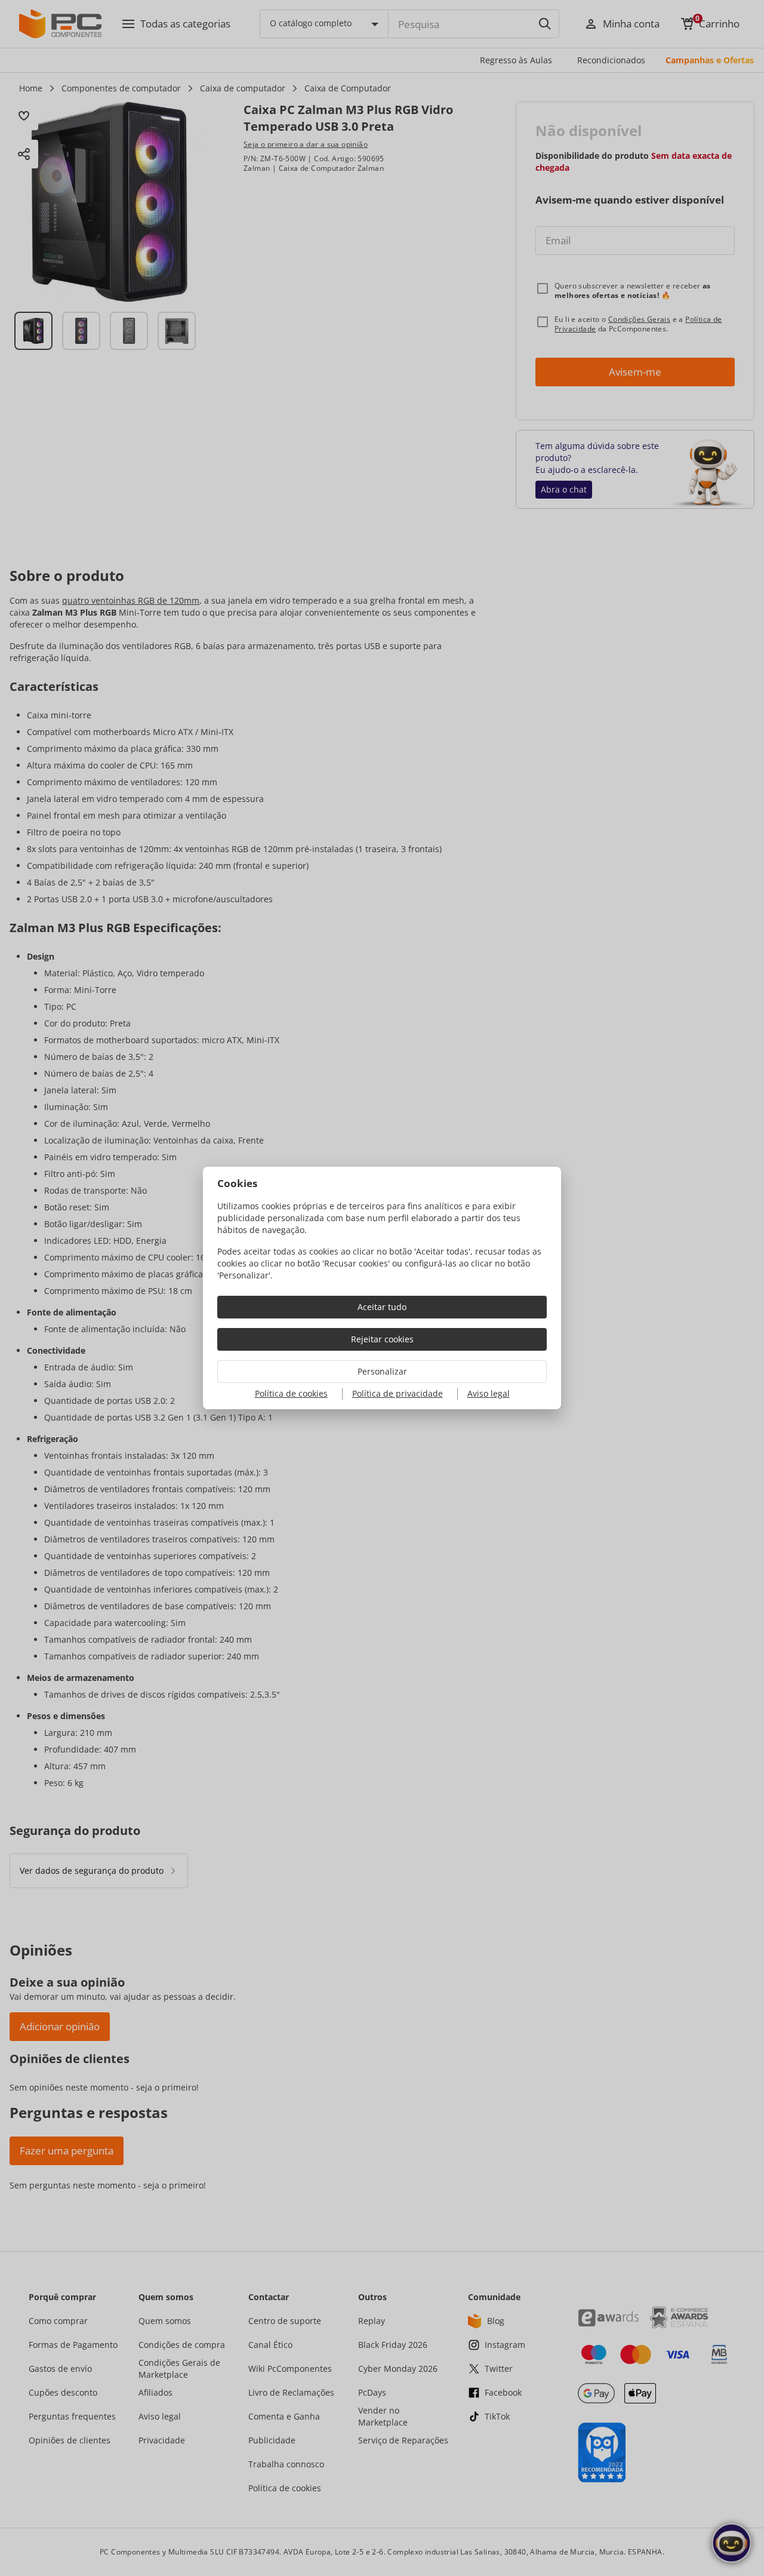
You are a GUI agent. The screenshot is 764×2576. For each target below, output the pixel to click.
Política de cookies (291, 1393)
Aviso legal (489, 1393)
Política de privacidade (398, 1393)
